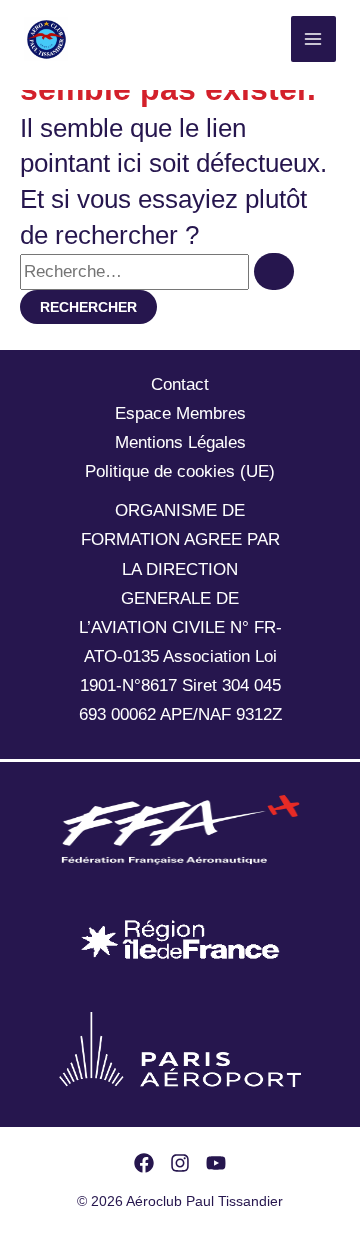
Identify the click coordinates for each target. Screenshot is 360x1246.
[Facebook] (144, 1163)
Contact (180, 384)
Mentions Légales (180, 442)
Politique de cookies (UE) (180, 471)
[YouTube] (216, 1163)
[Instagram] (180, 1163)
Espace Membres (180, 413)
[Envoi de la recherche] (274, 271)
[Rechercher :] (157, 271)
